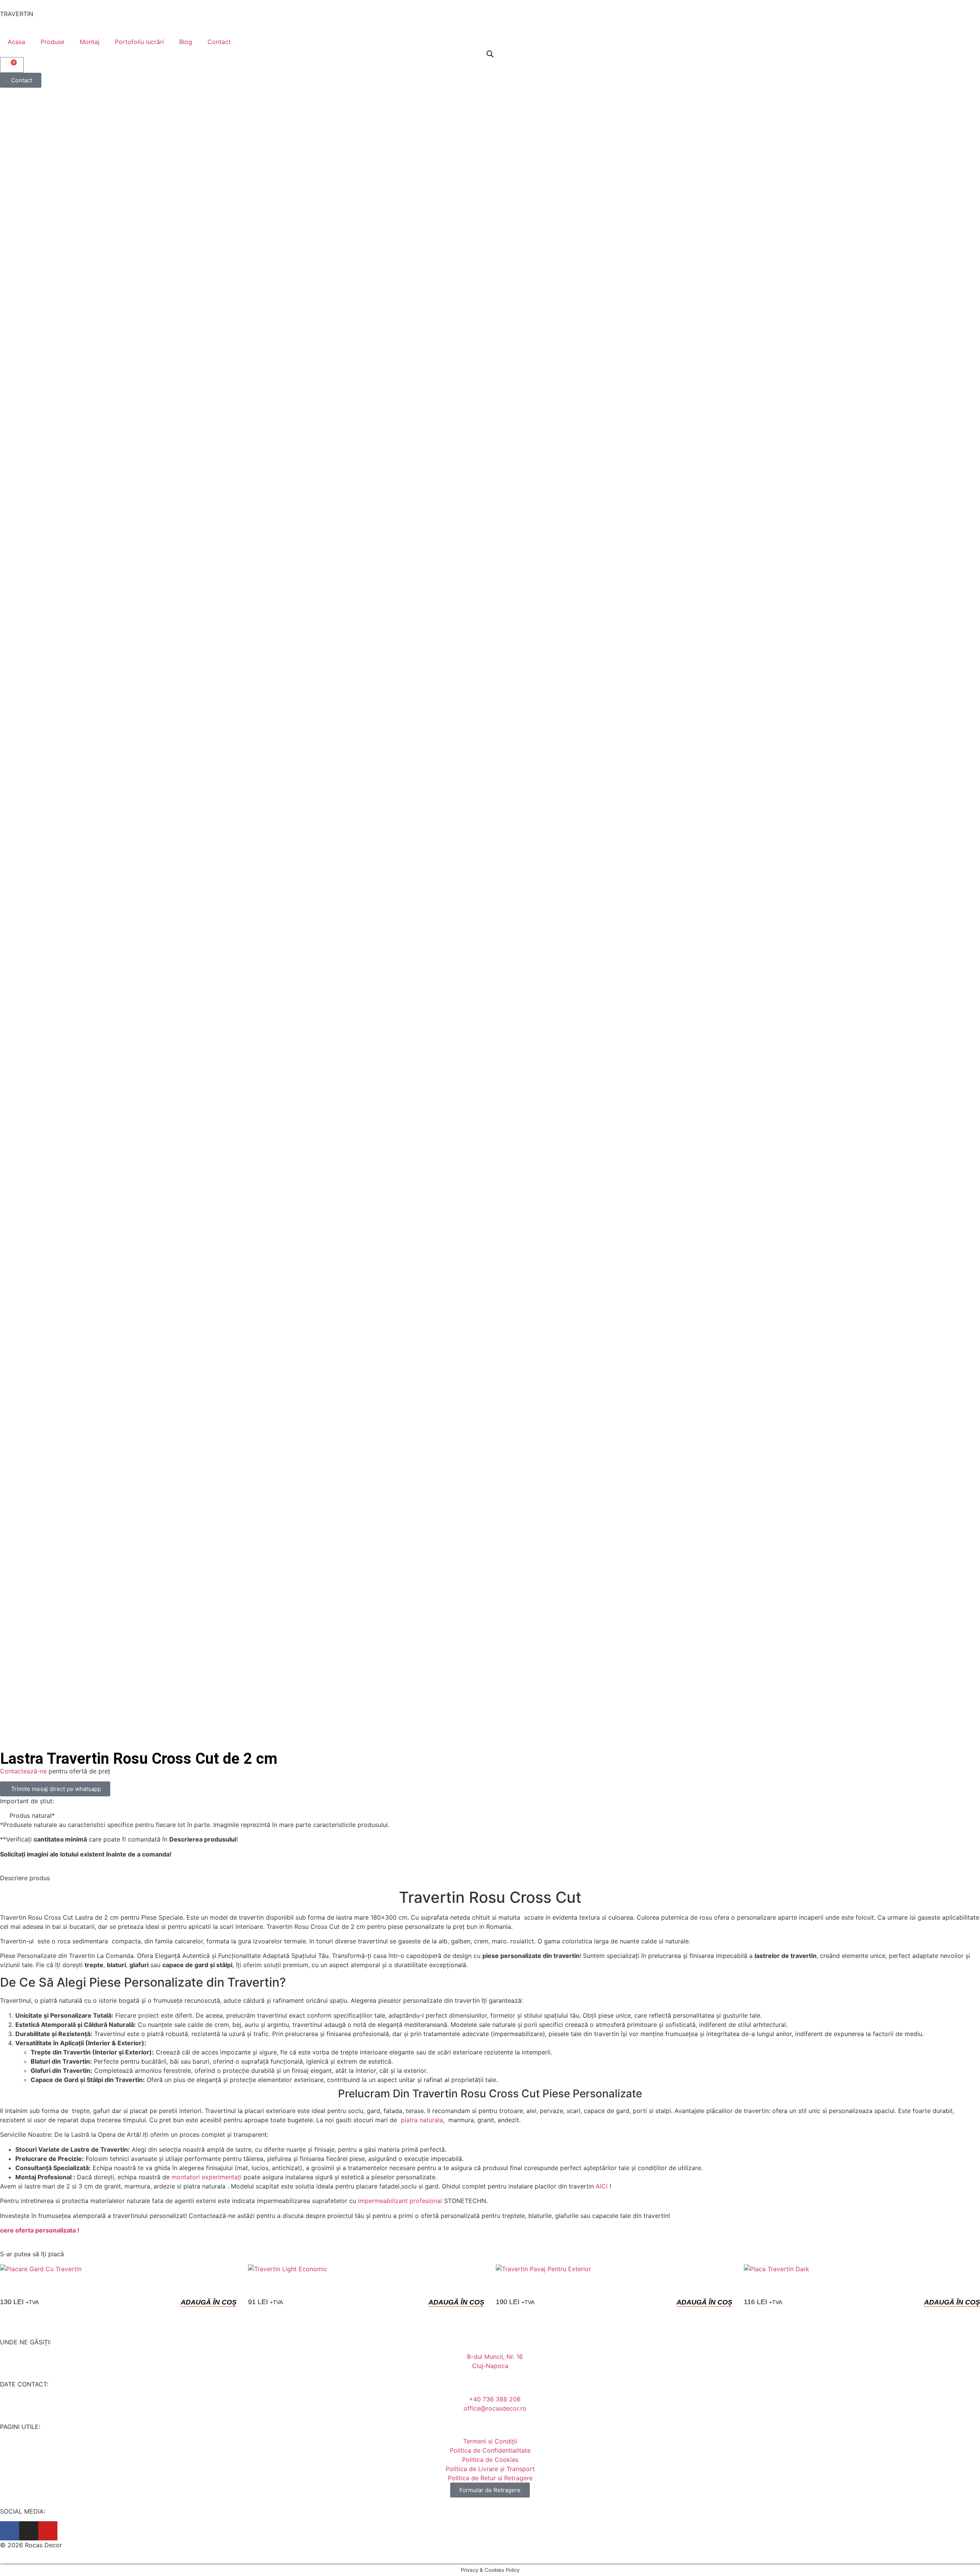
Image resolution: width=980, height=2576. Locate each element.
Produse (52, 42)
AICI (602, 2186)
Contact (219, 42)
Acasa (16, 42)
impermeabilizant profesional (400, 2201)
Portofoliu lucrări (139, 42)
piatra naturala (421, 2120)
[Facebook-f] (10, 2531)
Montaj (90, 42)
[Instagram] (29, 2531)
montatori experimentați (207, 2177)
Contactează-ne (23, 1771)
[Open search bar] (490, 54)
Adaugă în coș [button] (209, 2302)
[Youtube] (48, 2531)
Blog (186, 42)
